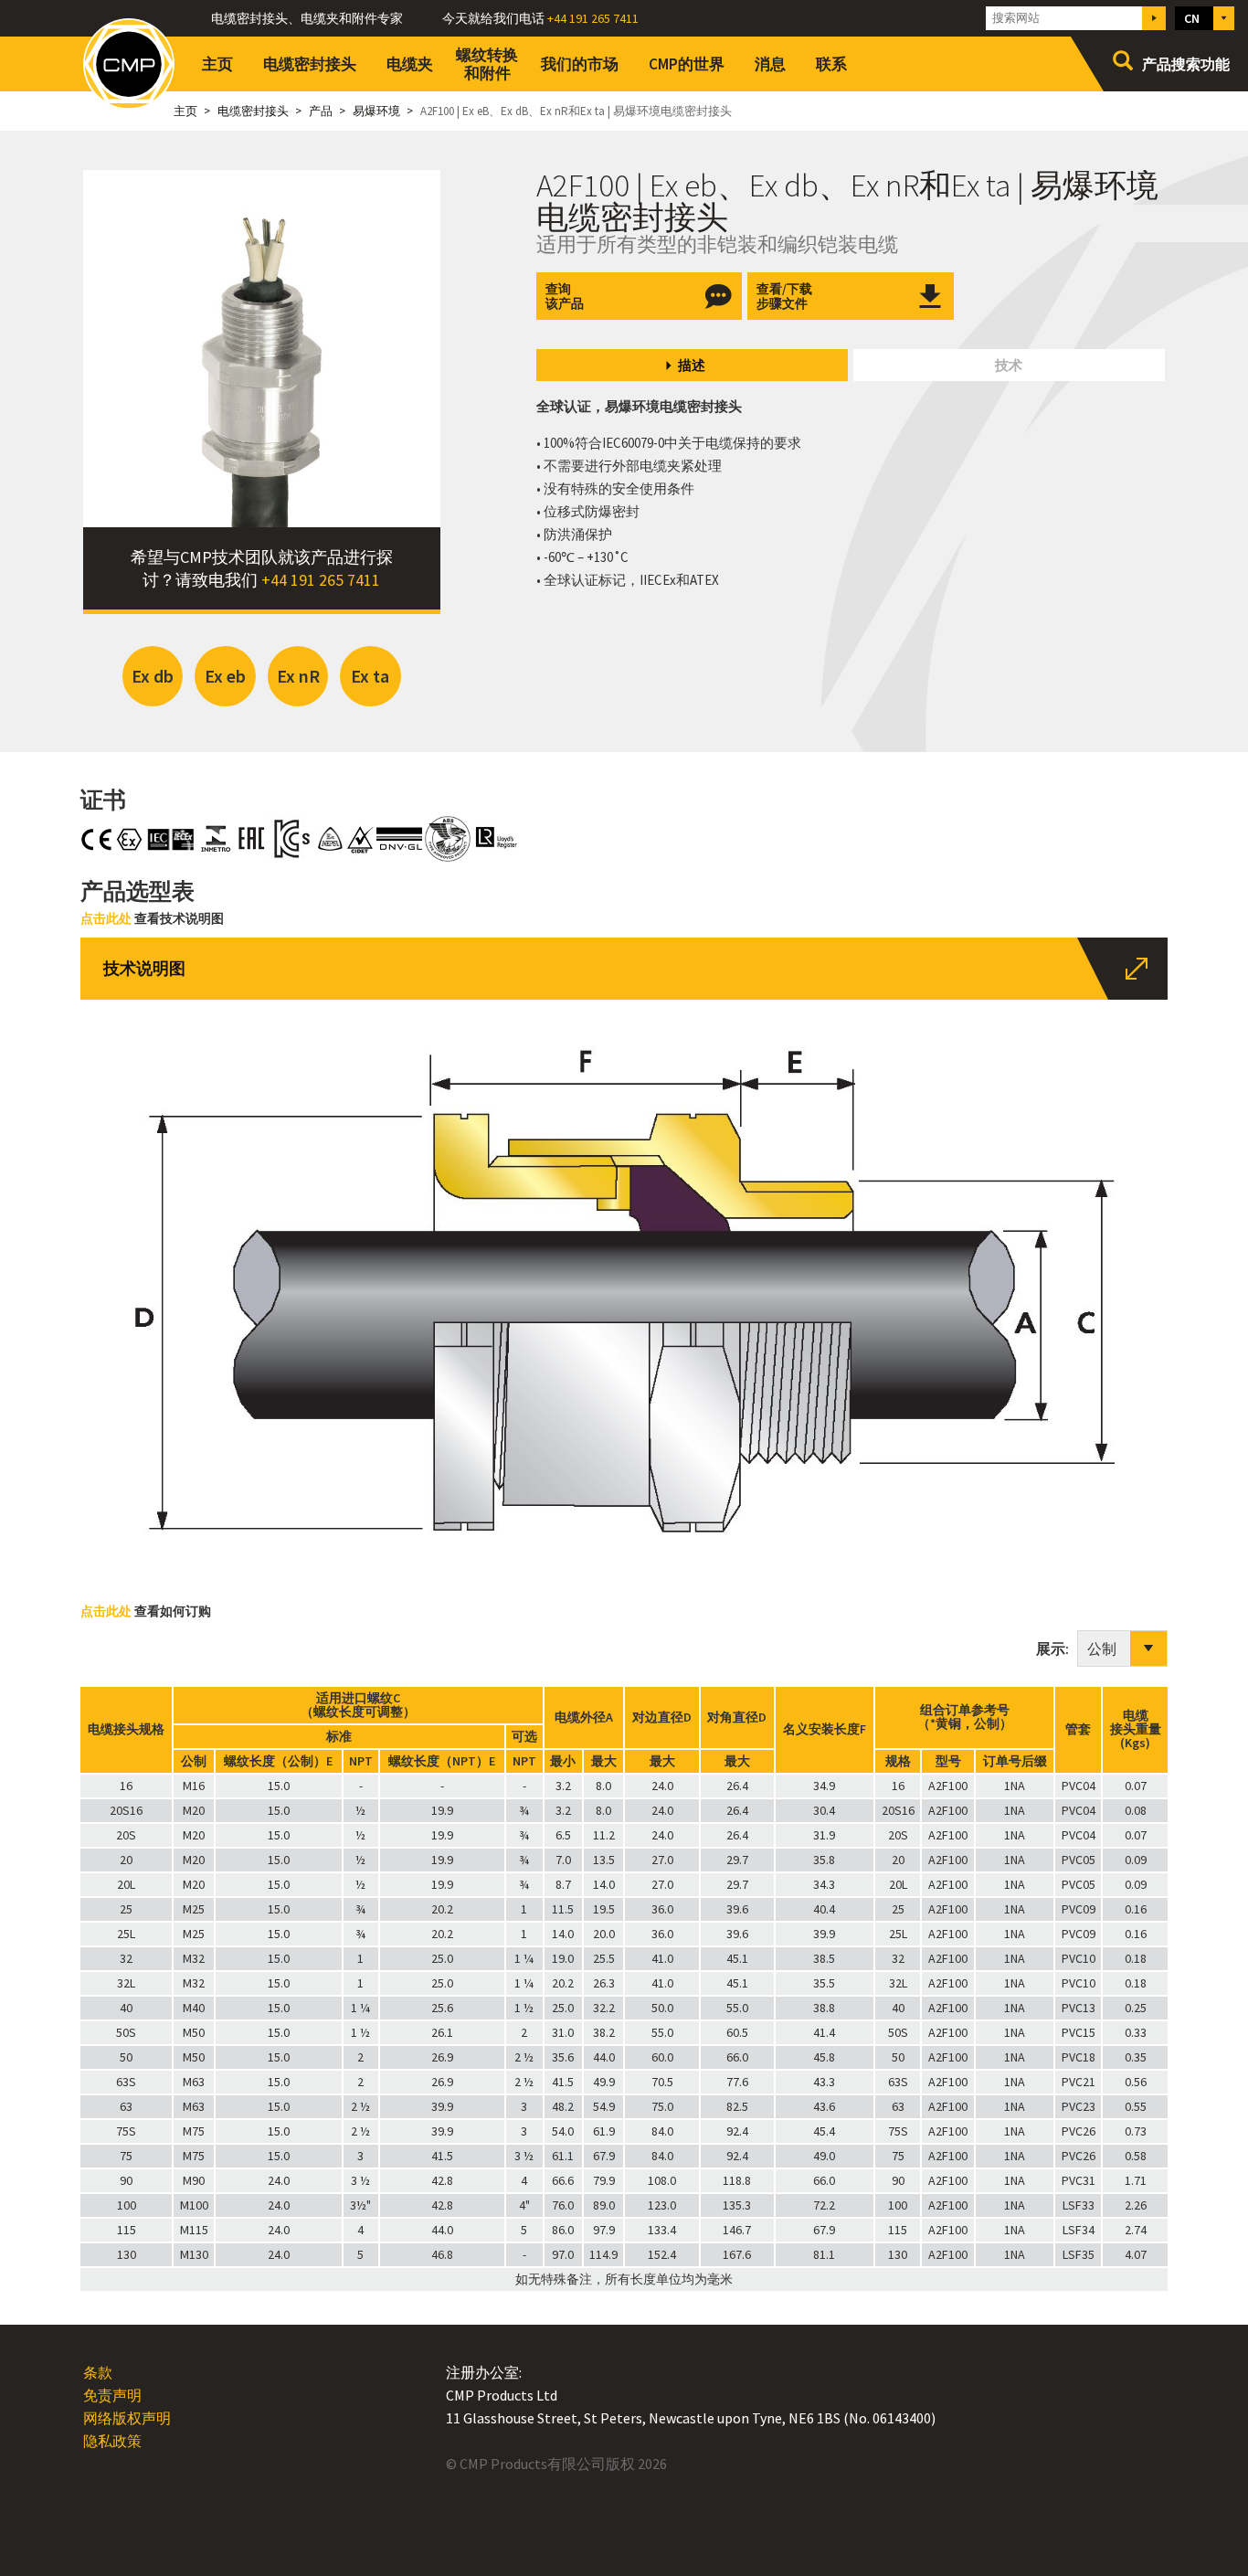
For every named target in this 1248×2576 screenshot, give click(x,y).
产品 (321, 111)
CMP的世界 (687, 64)
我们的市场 (580, 64)
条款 (98, 2372)
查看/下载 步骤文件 (784, 296)
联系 (831, 64)
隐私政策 (112, 2441)
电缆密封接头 (310, 64)
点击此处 (106, 918)
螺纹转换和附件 (487, 64)
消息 (770, 64)
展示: (1057, 1648)
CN (1192, 18)
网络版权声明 (127, 2418)
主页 (217, 64)
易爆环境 (376, 111)
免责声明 (112, 2395)
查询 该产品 (565, 296)
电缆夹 (410, 64)
